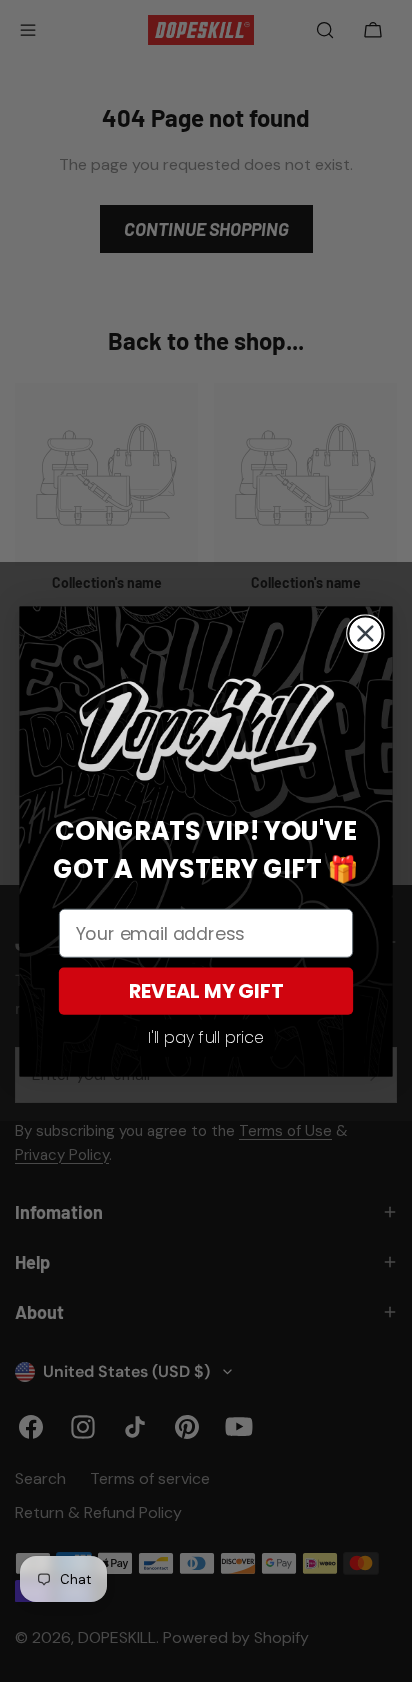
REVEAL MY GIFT (206, 990)
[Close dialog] (365, 633)
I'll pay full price (206, 1037)
